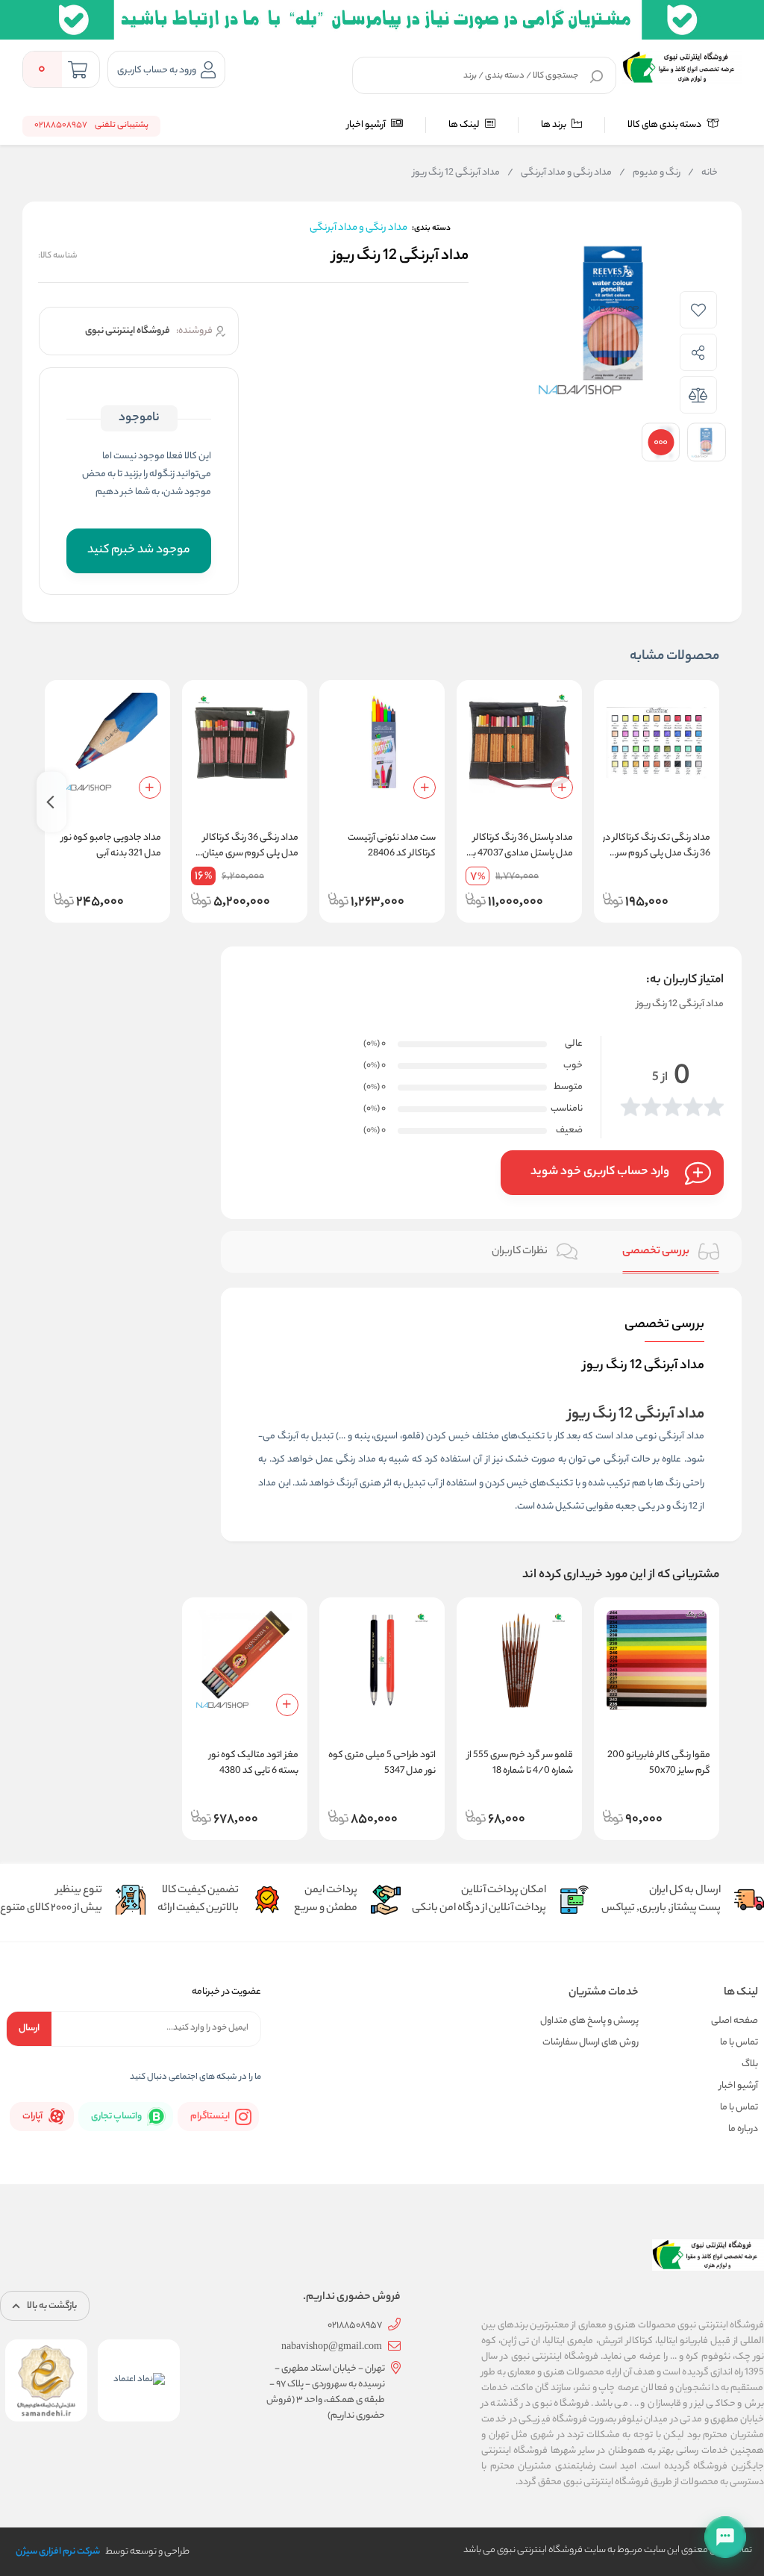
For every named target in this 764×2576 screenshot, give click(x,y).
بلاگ (750, 2064)
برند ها (554, 125)
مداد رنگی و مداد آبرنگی (560, 173)
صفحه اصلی (735, 2021)
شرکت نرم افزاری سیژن (58, 2552)
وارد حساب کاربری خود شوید (600, 1172)
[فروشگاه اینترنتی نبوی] (682, 67)
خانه (703, 173)
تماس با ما (739, 2043)
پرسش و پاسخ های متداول (589, 2021)
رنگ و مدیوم (650, 173)
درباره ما (743, 2129)
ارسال (29, 2028)
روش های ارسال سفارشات (591, 2043)
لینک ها (465, 125)
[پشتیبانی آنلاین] (725, 2537)
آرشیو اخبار (367, 125)
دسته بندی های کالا (665, 125)
